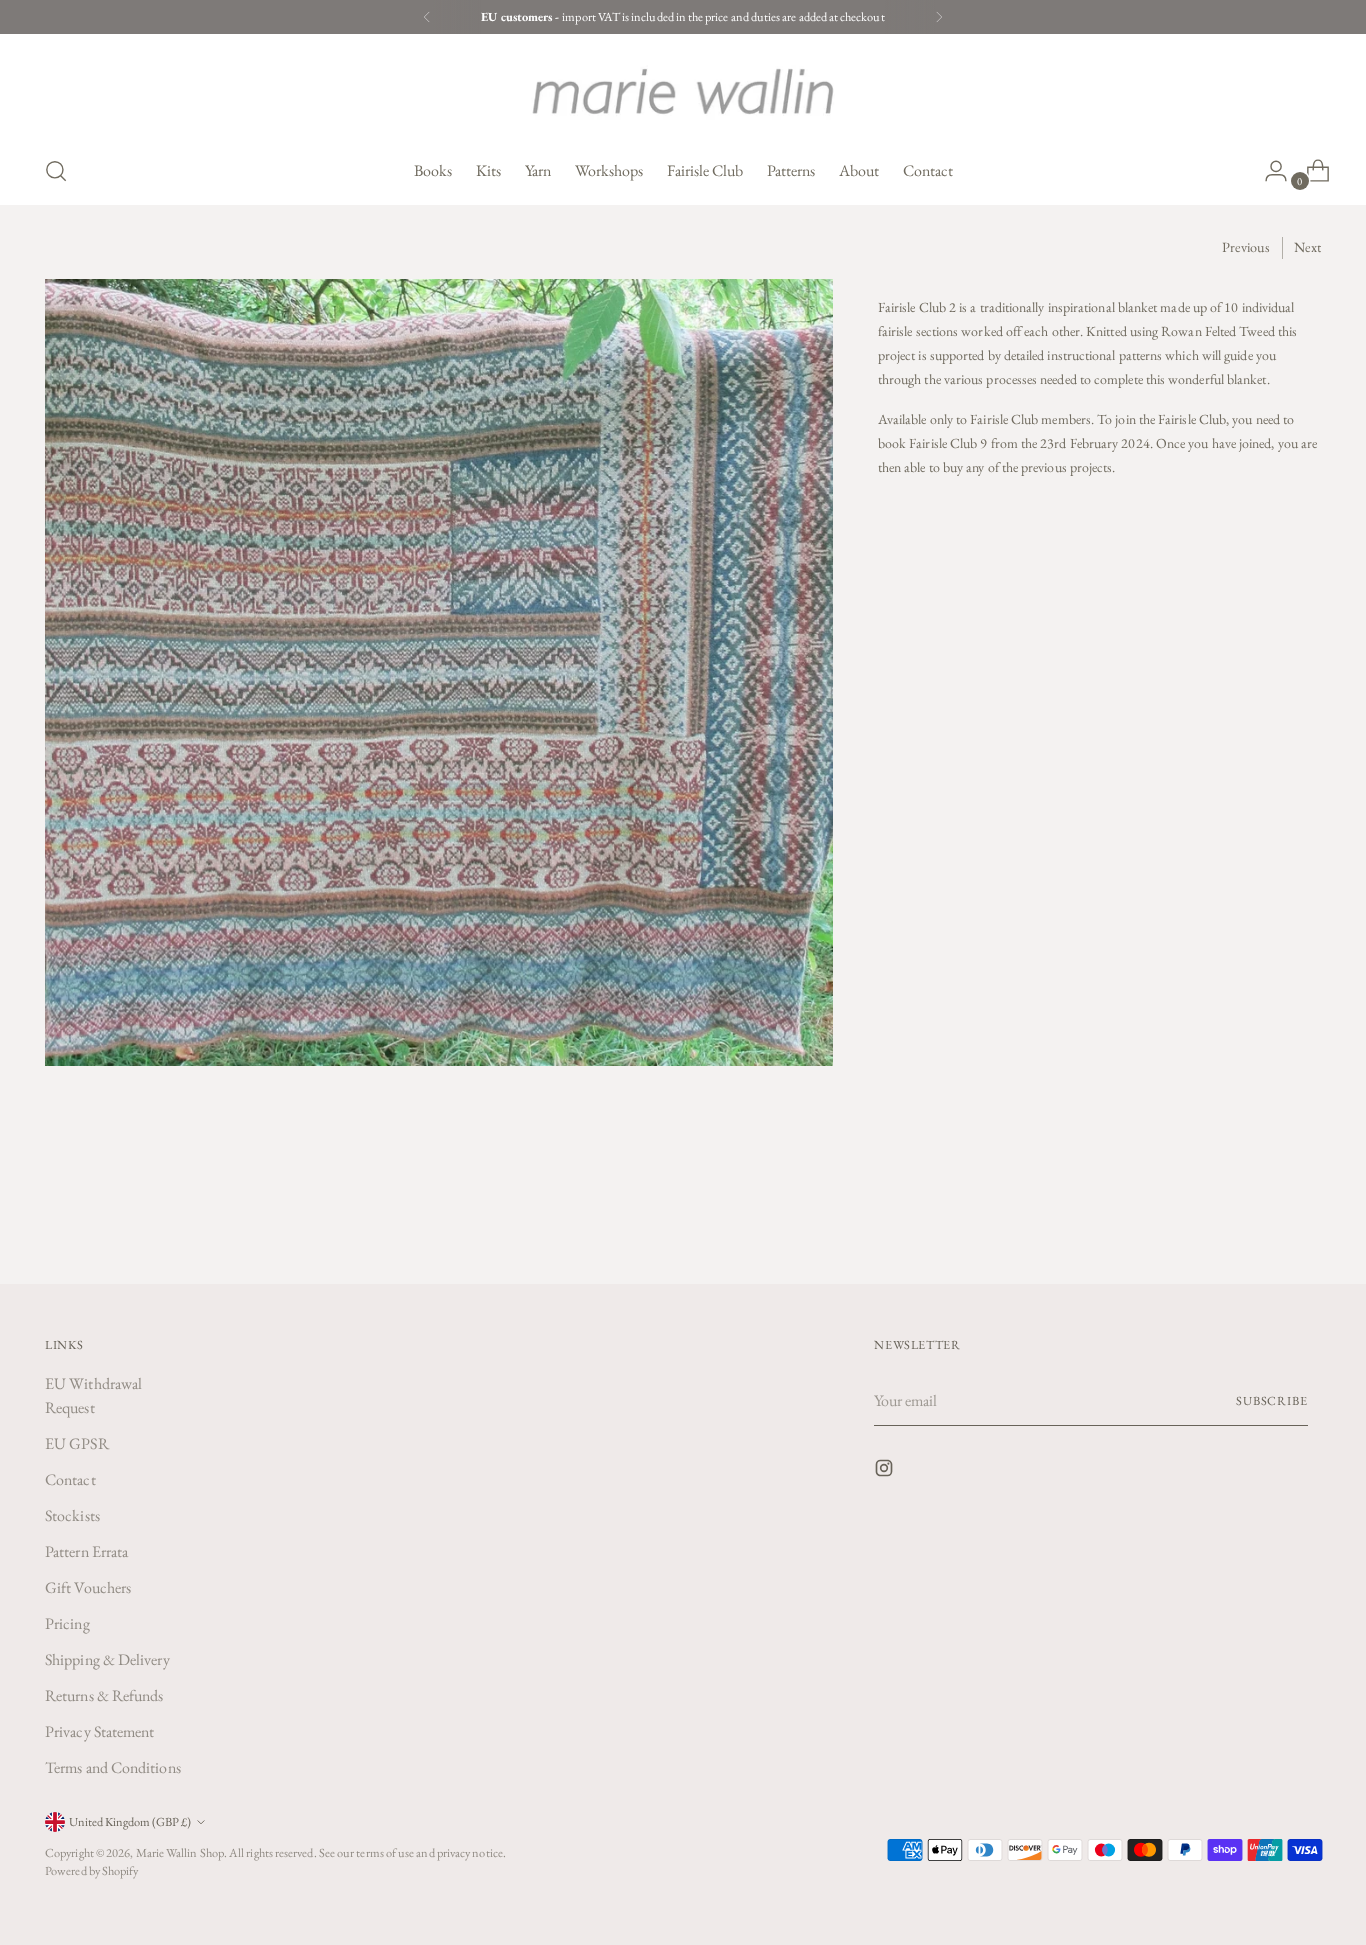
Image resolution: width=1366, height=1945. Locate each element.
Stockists (72, 1515)
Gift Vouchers (88, 1587)
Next (1307, 247)
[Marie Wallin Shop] (683, 91)
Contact (70, 1479)
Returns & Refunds (104, 1695)
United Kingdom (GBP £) (130, 1821)
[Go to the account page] (1268, 171)
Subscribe (1272, 1400)
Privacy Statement (99, 1731)
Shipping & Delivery (107, 1659)
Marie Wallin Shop (180, 1852)
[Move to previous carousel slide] (1258, 1216)
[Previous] (427, 17)
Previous (1246, 247)
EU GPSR (77, 1443)
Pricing (67, 1623)
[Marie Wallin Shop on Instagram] (886, 1471)
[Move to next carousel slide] (1304, 1215)
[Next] (939, 17)
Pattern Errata (86, 1551)
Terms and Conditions (113, 1767)
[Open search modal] (56, 171)
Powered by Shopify (91, 1870)
